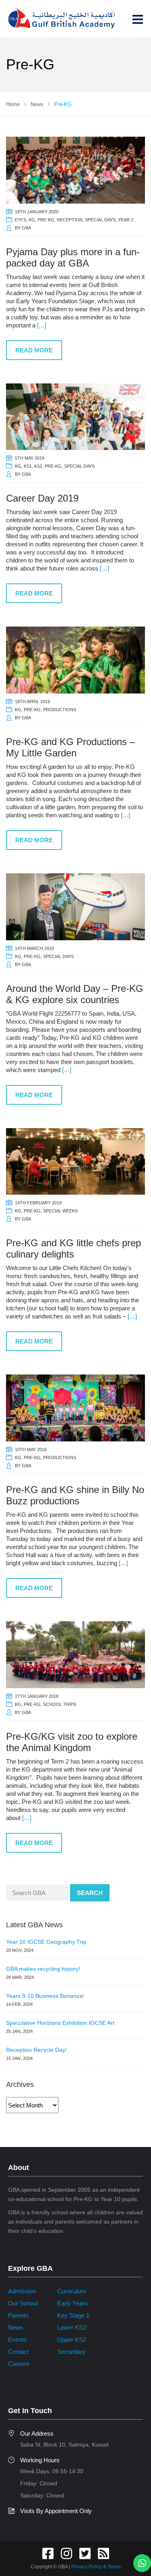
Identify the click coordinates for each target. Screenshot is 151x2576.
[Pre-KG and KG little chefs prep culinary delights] (75, 1161)
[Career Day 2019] (75, 416)
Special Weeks (60, 1211)
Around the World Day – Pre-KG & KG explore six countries (75, 994)
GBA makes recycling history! (43, 1969)
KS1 (28, 466)
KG (32, 220)
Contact (18, 2352)
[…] (42, 325)
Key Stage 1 (73, 2315)
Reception (70, 220)
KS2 (38, 466)
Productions (60, 710)
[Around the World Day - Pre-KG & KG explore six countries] (75, 906)
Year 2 (126, 220)
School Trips (60, 1704)
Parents (18, 2315)
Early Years (72, 2303)
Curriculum (72, 2291)
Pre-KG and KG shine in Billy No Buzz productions (75, 1495)
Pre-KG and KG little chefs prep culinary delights (73, 1248)
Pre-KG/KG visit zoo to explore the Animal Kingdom (72, 1742)
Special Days (100, 220)
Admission (22, 2291)
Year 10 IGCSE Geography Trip (46, 1942)
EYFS (21, 220)
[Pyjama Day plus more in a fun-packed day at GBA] (75, 170)
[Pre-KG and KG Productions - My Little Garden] (75, 659)
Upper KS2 (72, 2340)
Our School (23, 2303)
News (16, 2327)
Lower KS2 (72, 2327)
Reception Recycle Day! (36, 2050)
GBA (26, 228)
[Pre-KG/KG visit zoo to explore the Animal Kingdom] (75, 1654)
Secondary (71, 2352)
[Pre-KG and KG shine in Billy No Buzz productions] (75, 1407)
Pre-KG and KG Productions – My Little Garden (70, 747)
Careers (19, 2364)
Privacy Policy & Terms (96, 2567)
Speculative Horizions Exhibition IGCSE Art (60, 2023)
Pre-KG (46, 220)
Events (17, 2340)
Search (90, 1893)
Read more (34, 350)
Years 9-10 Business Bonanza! (45, 1996)
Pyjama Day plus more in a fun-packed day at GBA (73, 257)
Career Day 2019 (42, 498)
